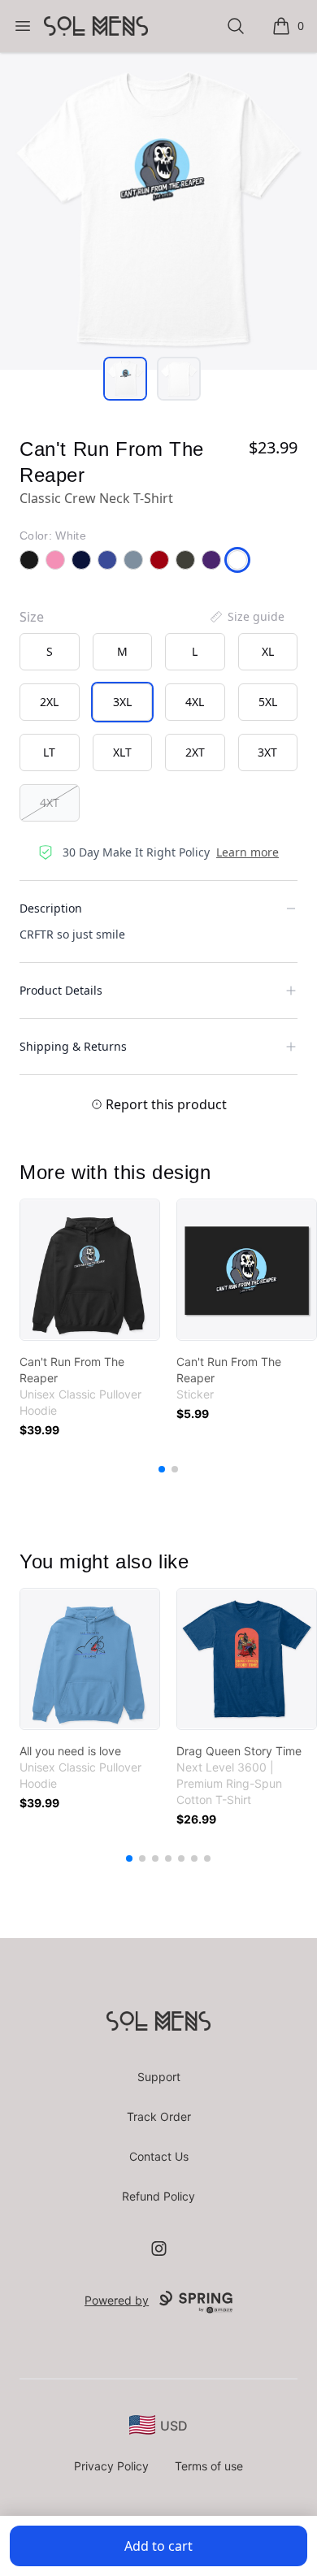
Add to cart (158, 2546)
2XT (195, 752)
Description (51, 908)
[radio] (50, 652)
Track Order (159, 2116)
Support (159, 2077)
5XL (268, 702)
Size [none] (32, 617)
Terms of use (209, 2466)
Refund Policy (158, 2196)
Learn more (248, 852)
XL (268, 651)
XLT (122, 752)
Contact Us (159, 2156)
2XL (49, 702)
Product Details (61, 990)
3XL (122, 702)
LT (49, 752)
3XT (267, 752)
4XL (195, 702)
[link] (90, 1270)
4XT (50, 802)
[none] (246, 617)
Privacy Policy (111, 2466)
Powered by (117, 2300)
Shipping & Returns (73, 1046)
